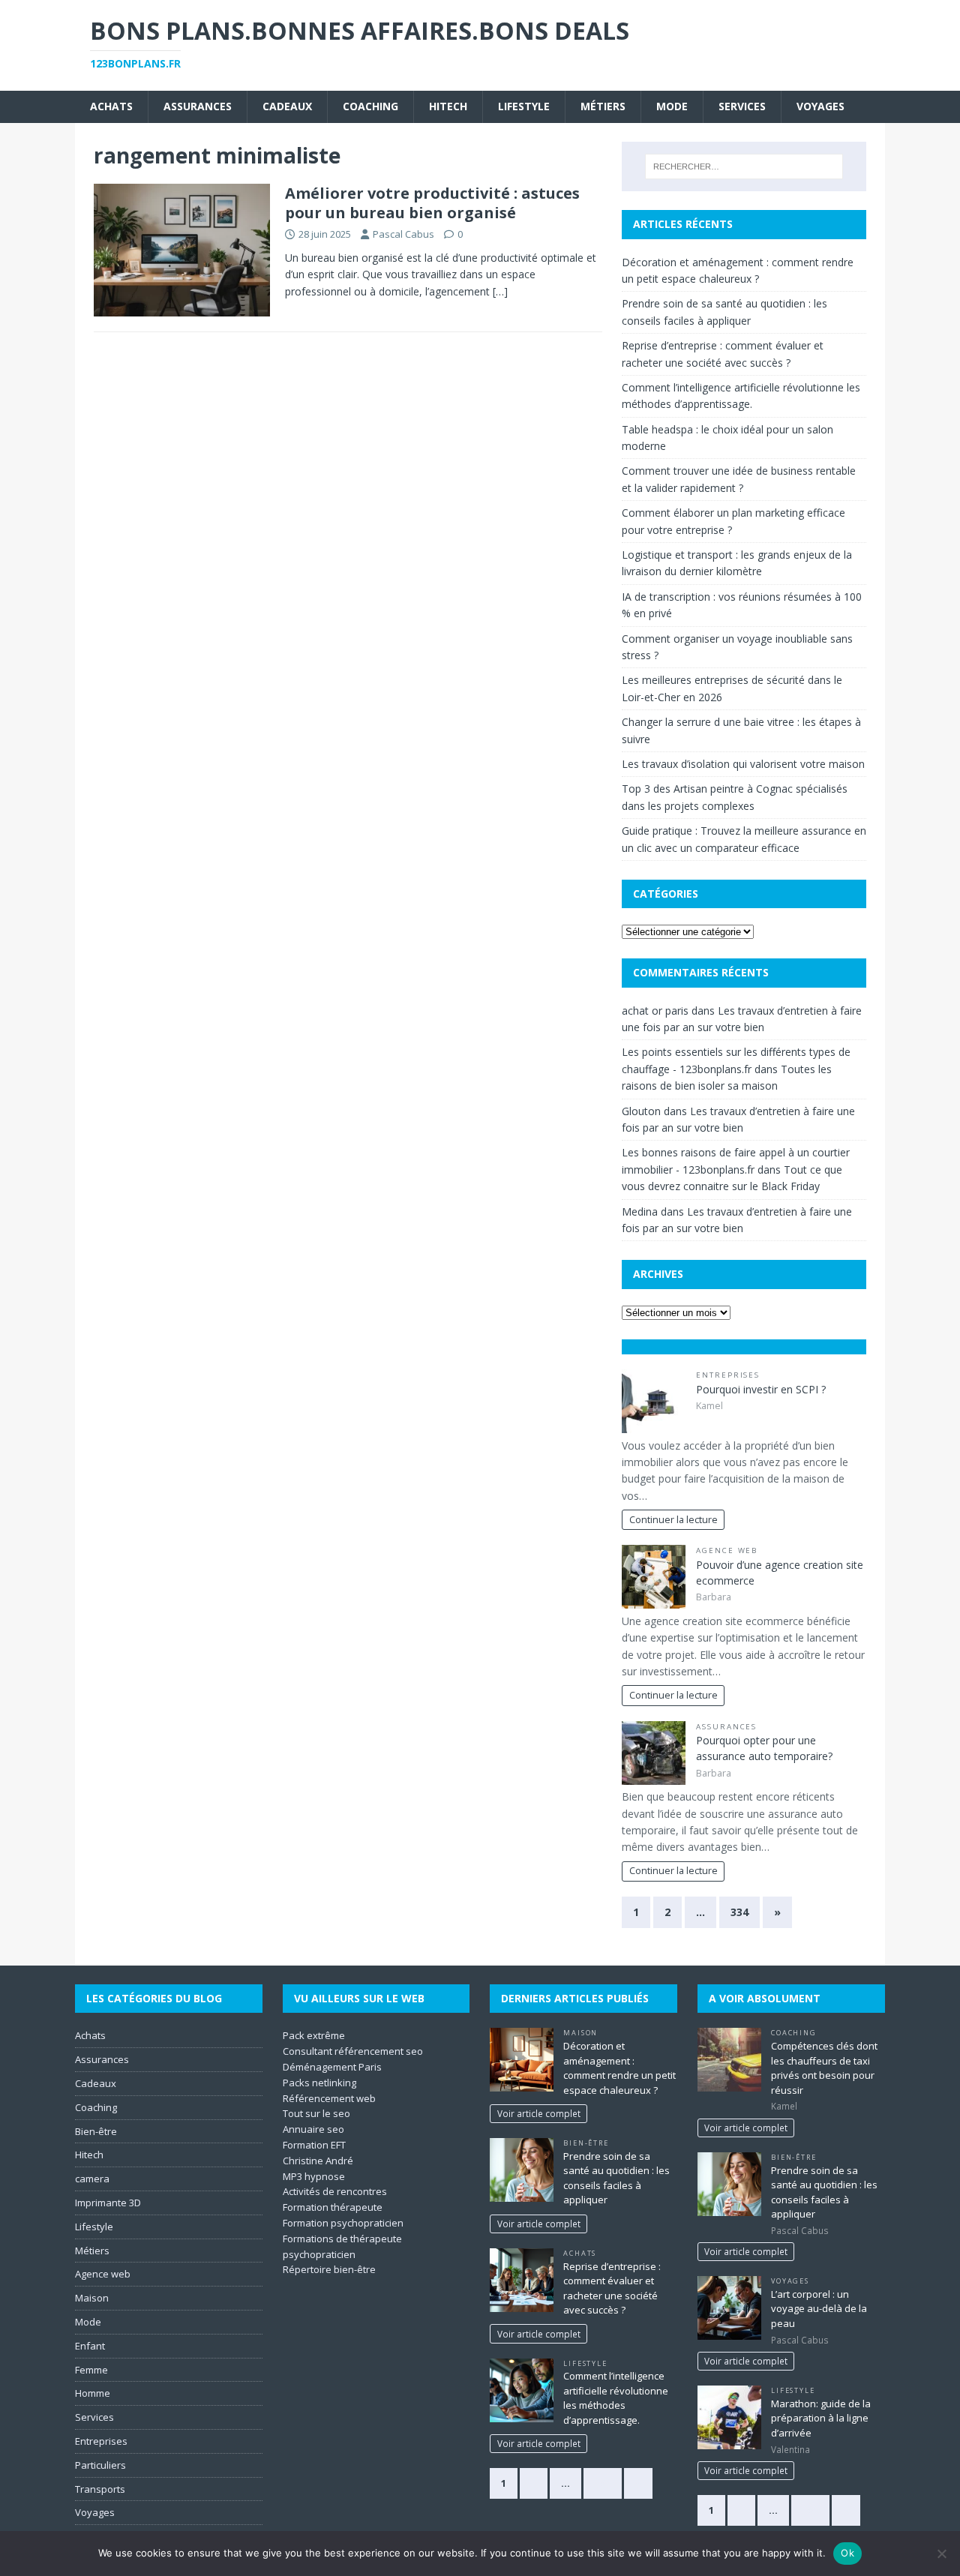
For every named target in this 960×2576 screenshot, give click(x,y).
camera (92, 2179)
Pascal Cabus (403, 234)
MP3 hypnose (314, 2176)
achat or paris (655, 1011)
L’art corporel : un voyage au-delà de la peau (819, 2309)
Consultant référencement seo (353, 2051)
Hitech (448, 106)
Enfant (90, 2346)
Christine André (318, 2161)
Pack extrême (314, 2035)
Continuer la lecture (673, 1520)
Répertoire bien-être (329, 2269)
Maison (92, 2298)
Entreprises (728, 1375)
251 (603, 2483)
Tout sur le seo (316, 2113)
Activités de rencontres (335, 2191)
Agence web (727, 1550)
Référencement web (329, 2098)
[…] (500, 291)
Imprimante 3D (108, 2203)
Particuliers (100, 2465)
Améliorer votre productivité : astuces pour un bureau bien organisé (432, 203)
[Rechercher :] (744, 166)
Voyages (820, 106)
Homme (93, 2393)
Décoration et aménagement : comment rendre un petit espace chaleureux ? (619, 2068)
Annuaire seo (313, 2129)
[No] (941, 2554)
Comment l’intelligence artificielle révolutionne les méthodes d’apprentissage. (616, 2398)
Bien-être (96, 2131)
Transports (100, 2489)
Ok (847, 2553)
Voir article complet (539, 2113)
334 (739, 1912)
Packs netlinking (319, 2083)
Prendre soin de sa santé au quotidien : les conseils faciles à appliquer (616, 2178)
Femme (91, 2370)
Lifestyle (524, 106)
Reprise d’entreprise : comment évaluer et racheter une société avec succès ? (612, 2288)
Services (742, 106)
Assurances (198, 106)
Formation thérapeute (333, 2207)
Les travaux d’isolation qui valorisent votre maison (743, 764)
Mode (672, 106)
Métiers (603, 106)
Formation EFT (314, 2145)
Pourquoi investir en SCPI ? (761, 1389)
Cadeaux (287, 106)
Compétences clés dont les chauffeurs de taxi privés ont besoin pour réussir (824, 2068)
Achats (111, 106)
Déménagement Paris (332, 2067)
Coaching (370, 106)
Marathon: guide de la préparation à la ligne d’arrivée (821, 2418)
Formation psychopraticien (343, 2223)
